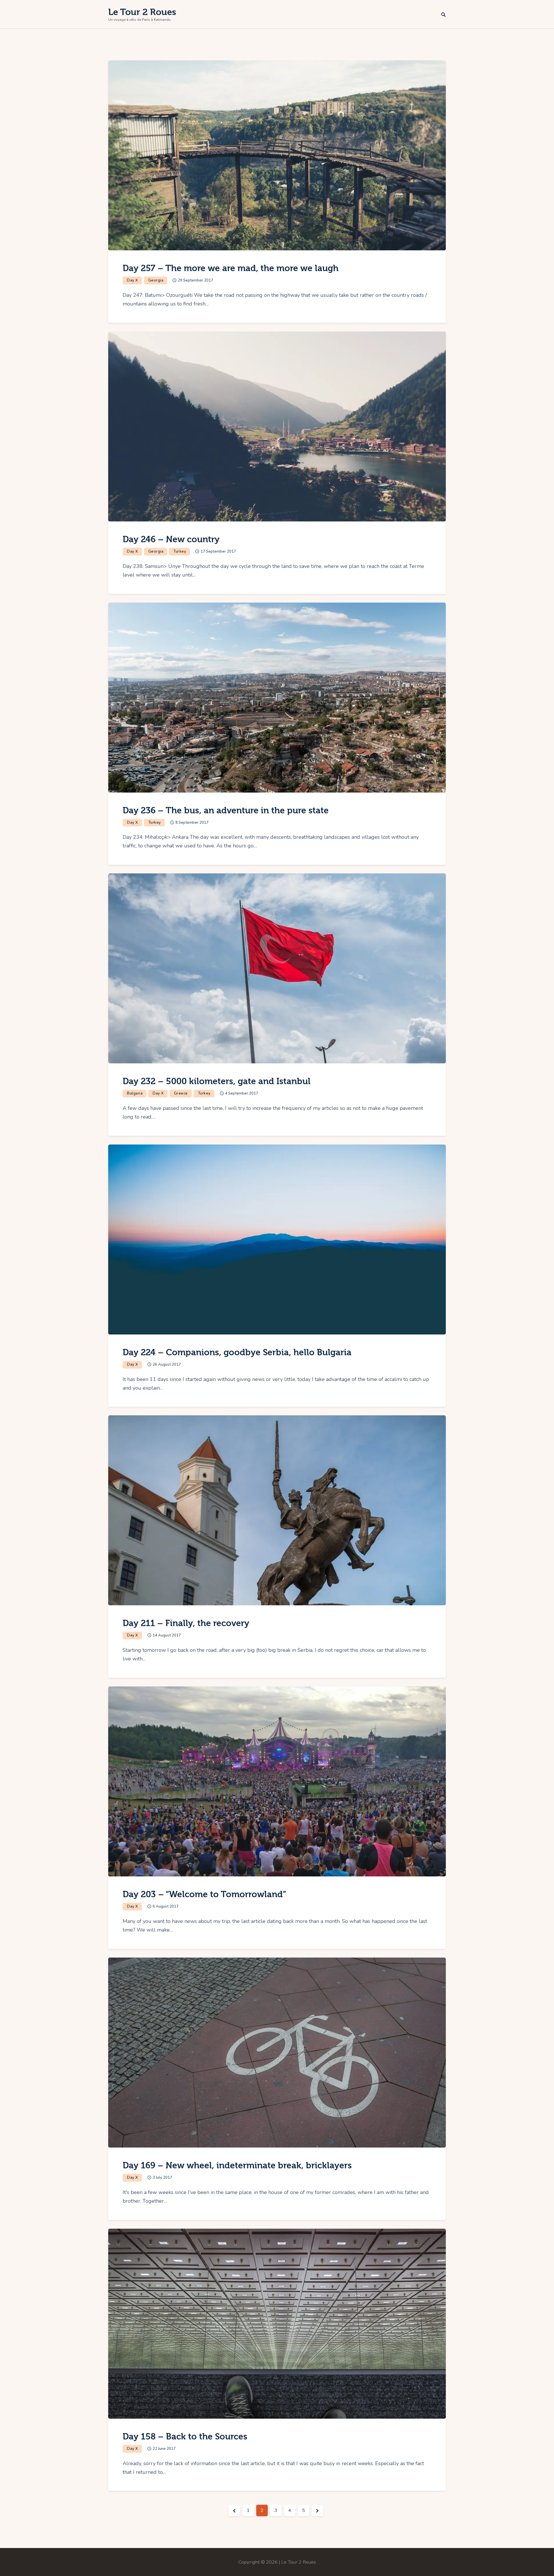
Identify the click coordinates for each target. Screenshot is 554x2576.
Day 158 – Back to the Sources (185, 2437)
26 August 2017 (167, 1365)
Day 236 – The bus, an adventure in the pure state (226, 811)
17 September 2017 (218, 551)
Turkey (180, 551)
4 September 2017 (242, 1093)
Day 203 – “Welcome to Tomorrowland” (204, 1894)
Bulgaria (135, 1093)
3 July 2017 (162, 2178)
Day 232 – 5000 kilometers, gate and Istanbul (217, 1081)
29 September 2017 (195, 280)
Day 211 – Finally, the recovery (186, 1623)
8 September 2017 (192, 823)
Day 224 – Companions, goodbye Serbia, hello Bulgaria (237, 1353)
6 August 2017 (166, 1906)
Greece (181, 1093)
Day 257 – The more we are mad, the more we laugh (231, 268)
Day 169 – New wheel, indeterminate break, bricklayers (237, 2166)
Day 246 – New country (171, 539)
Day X (133, 280)
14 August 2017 (167, 1635)
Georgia (156, 280)
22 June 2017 (164, 2449)
